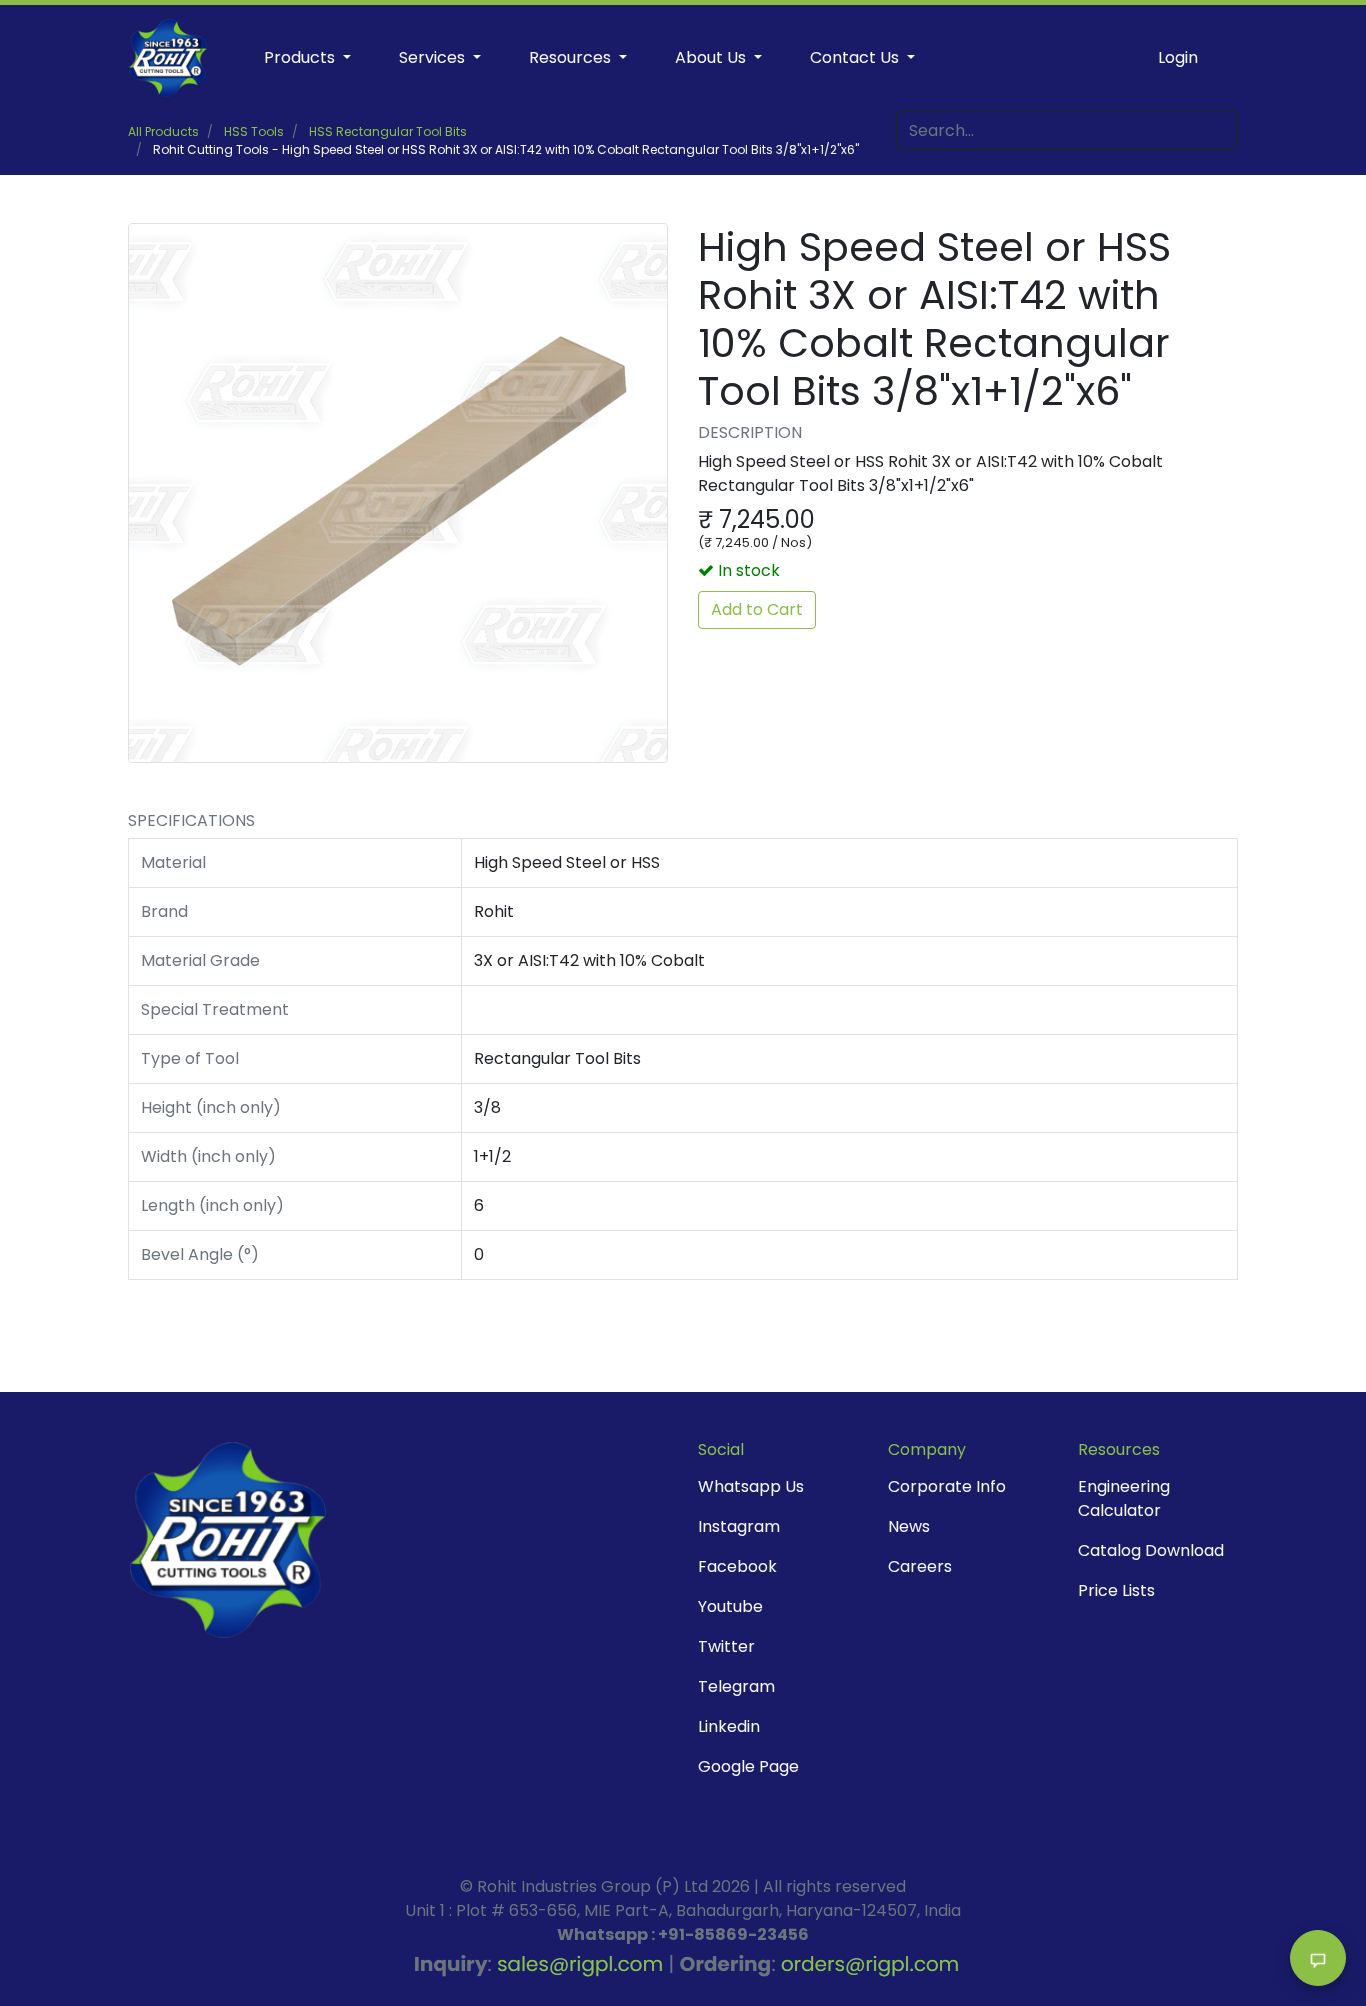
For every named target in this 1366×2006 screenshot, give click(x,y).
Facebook (737, 1566)
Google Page (748, 1766)
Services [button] (434, 57)
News (909, 1526)
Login (1178, 57)
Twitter (726, 1646)
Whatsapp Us (751, 1486)
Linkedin (729, 1726)
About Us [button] (712, 57)
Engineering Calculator (1124, 1498)
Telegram (736, 1686)
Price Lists (1116, 1590)
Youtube (730, 1606)
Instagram (739, 1526)
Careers (920, 1566)
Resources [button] (572, 57)
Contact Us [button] (856, 57)
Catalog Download (1151, 1550)
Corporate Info (947, 1486)
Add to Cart (757, 609)
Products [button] (301, 57)
